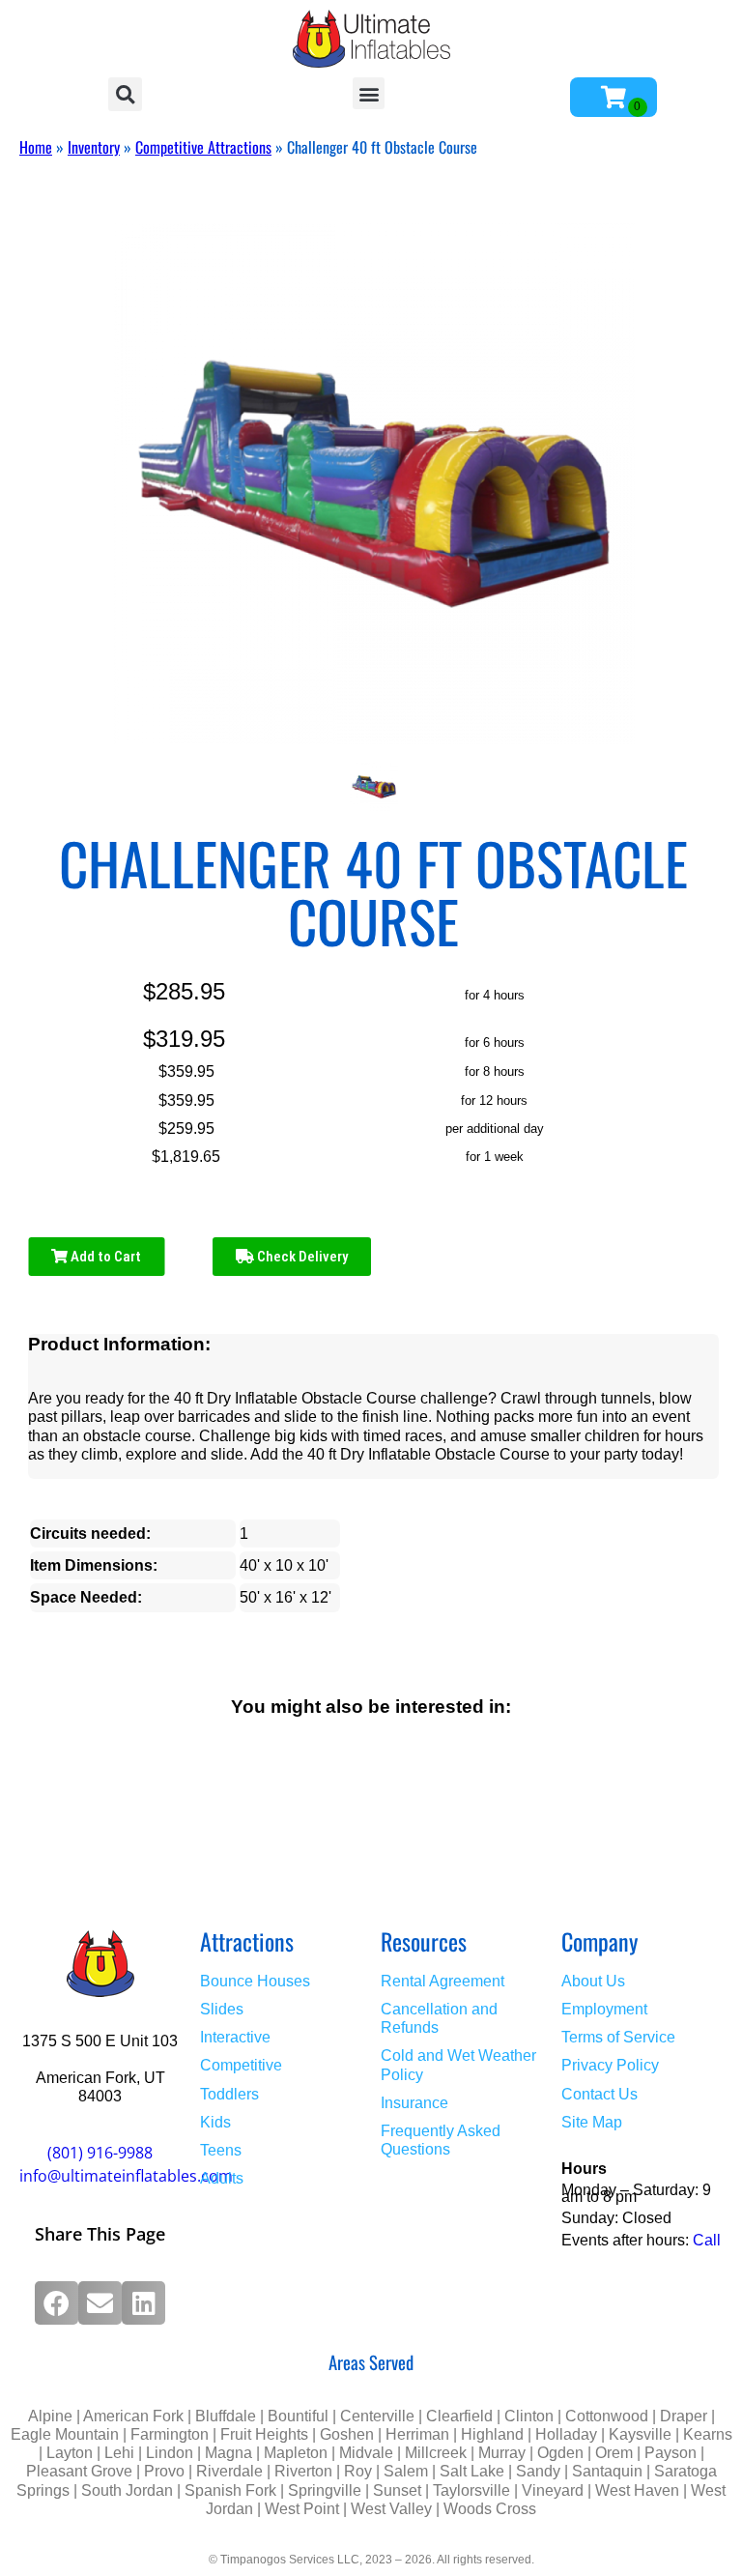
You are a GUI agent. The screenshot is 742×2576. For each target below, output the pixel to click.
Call (707, 2240)
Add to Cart (104, 1257)
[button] (125, 94)
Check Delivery (301, 1257)
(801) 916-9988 (100, 2153)
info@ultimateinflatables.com (126, 2176)
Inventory (94, 147)
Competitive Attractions (203, 147)
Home (36, 147)
